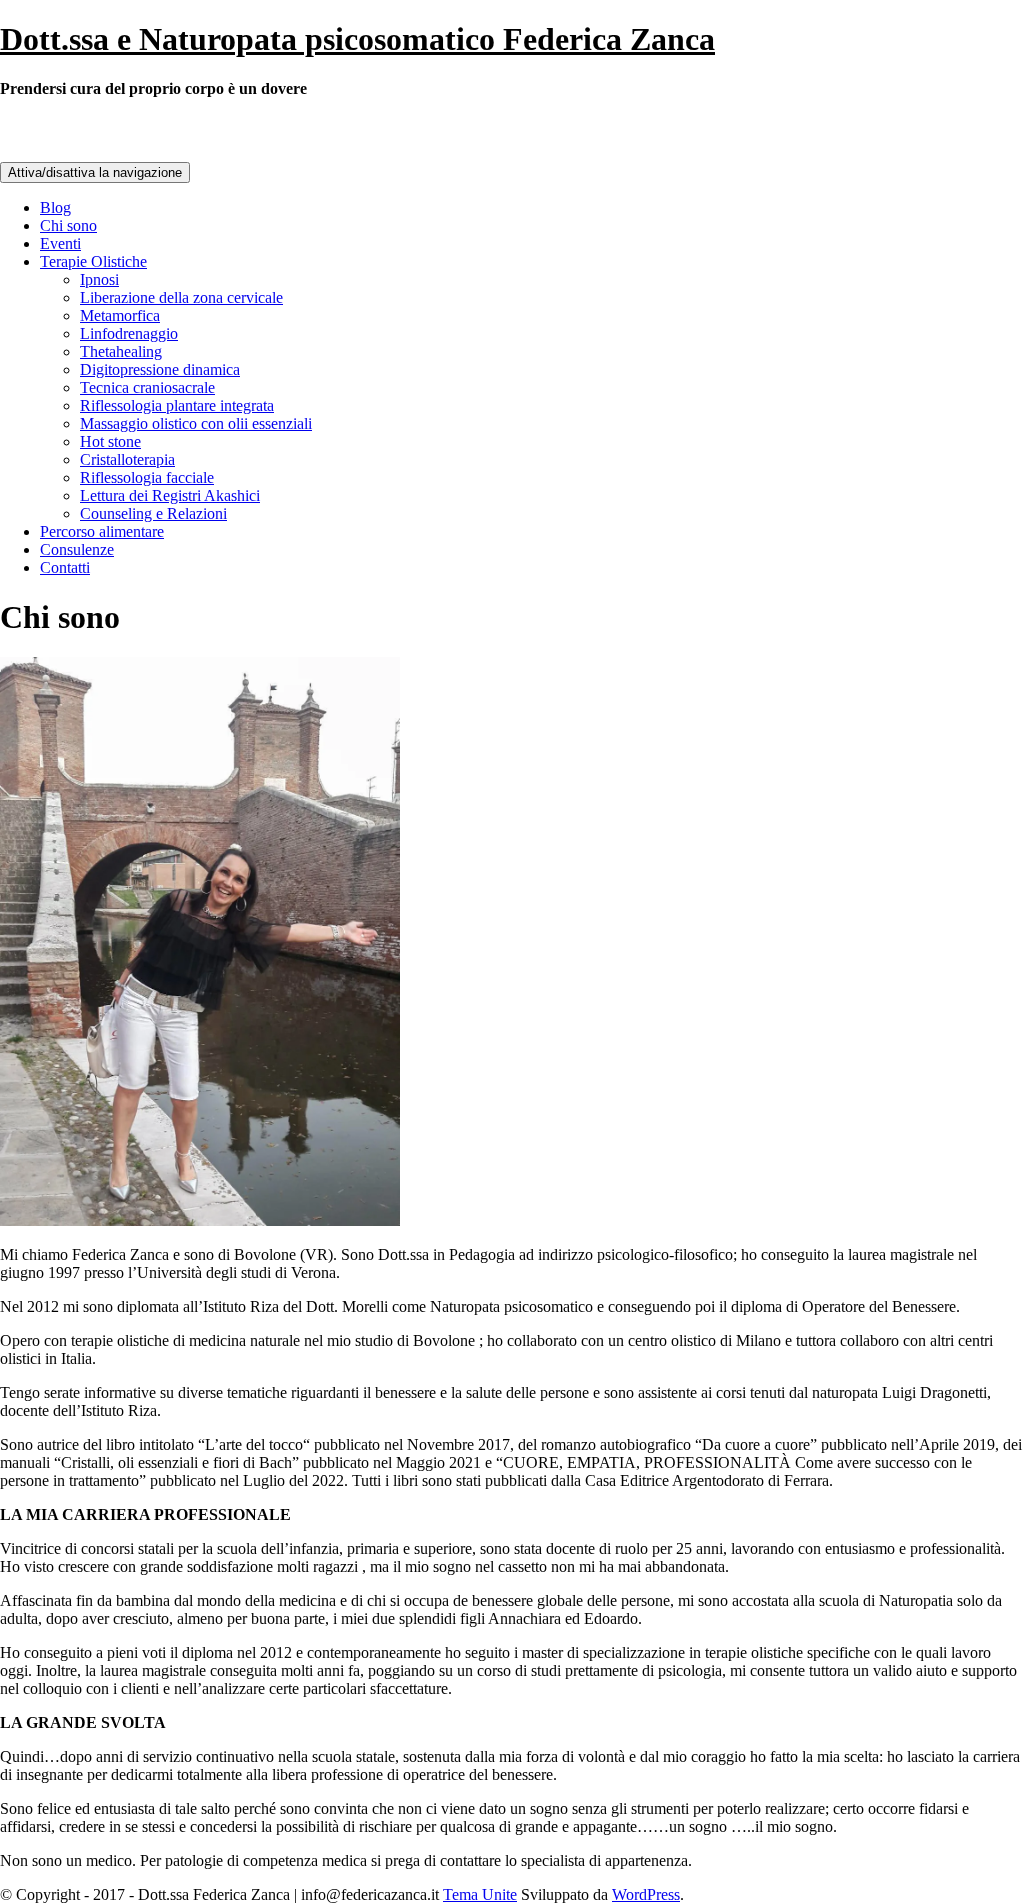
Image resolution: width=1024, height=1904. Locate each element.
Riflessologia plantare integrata (177, 405)
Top (976, 1856)
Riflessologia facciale (147, 477)
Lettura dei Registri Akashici (170, 495)
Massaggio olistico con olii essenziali (196, 423)
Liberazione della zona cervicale (181, 297)
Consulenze (77, 549)
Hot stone (110, 441)
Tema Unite (480, 1894)
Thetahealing (121, 351)
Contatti (65, 567)
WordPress (646, 1894)
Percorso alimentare (102, 531)
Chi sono (68, 225)
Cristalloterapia (127, 459)
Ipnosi (99, 279)
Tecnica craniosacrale (147, 387)
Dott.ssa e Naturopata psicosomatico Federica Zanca (357, 39)
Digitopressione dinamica (160, 369)
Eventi (60, 243)
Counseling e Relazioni (153, 513)
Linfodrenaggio (129, 333)
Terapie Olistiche (93, 261)
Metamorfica (120, 315)
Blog (55, 207)
